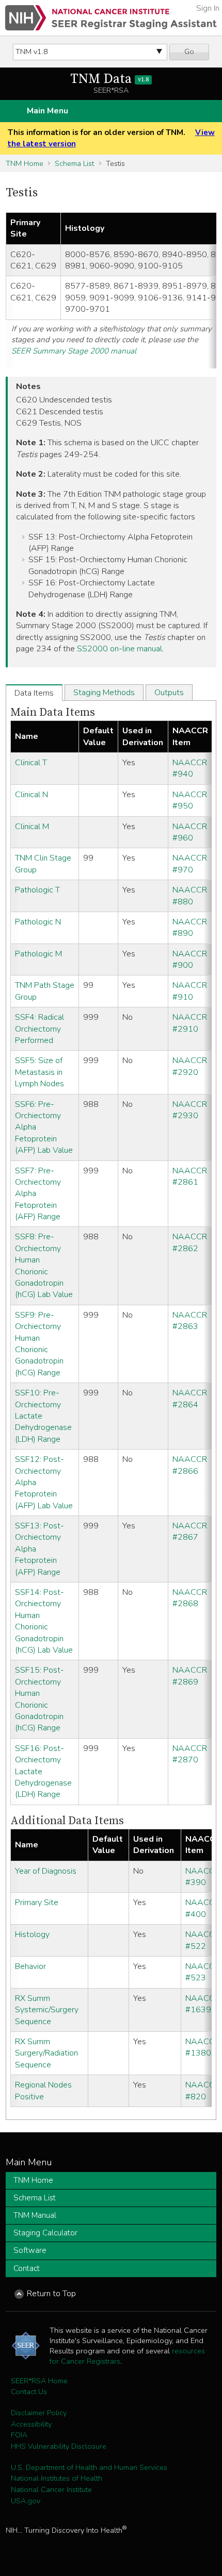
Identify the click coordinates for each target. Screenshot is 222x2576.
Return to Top (51, 2294)
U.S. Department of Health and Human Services (89, 2467)
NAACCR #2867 (190, 1531)
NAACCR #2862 (190, 1242)
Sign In (208, 8)
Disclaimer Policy (39, 2413)
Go (189, 52)
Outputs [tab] (169, 693)
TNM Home (25, 163)
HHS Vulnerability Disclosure (59, 2446)
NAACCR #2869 (190, 1676)
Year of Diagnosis (46, 1871)
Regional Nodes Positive (43, 2091)
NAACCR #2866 (190, 1465)
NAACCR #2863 (190, 1321)
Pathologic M (38, 954)
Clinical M (32, 827)
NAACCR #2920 (190, 1066)
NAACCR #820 (203, 2091)
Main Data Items (53, 712)
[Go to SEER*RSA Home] (111, 18)
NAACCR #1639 (203, 2004)
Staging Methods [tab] (104, 693)
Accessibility (31, 2424)
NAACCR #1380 (203, 2047)
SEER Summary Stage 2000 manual (74, 351)
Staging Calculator (45, 2233)
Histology (32, 1934)
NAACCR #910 (190, 991)
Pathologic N (38, 922)
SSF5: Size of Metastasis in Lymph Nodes (39, 1072)
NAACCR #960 (190, 832)
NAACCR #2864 (190, 1399)
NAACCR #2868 (190, 1598)
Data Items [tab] (34, 693)
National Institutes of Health (57, 2478)
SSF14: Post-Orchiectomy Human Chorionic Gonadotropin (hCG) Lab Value (44, 1621)
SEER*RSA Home (39, 2381)
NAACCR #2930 (190, 1110)
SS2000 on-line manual (120, 649)
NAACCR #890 (190, 928)
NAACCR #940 (190, 768)
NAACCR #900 (190, 959)
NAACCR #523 (203, 1972)
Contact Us (29, 2392)
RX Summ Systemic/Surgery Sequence (47, 2010)
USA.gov (26, 2501)
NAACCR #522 (203, 1940)
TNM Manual (35, 2215)
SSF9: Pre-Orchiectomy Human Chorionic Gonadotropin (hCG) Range (39, 1344)
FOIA (19, 2435)
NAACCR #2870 (190, 1754)
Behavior (30, 1966)
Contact (27, 2268)
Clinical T (31, 763)
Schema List (74, 163)
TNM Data (109, 79)
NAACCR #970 (190, 864)
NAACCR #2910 (190, 1023)
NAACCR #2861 (190, 1176)
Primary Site (37, 1902)
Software (30, 2250)
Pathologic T (37, 890)
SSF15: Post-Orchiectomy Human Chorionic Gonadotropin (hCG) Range (39, 1699)
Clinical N (31, 795)
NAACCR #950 (190, 800)
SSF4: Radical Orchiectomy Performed (39, 1029)
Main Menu (47, 111)
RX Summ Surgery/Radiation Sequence (46, 2053)
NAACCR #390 (203, 1877)
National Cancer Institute (51, 2489)
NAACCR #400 (203, 1908)
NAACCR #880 (190, 896)
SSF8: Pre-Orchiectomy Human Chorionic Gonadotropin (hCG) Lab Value (44, 1266)
